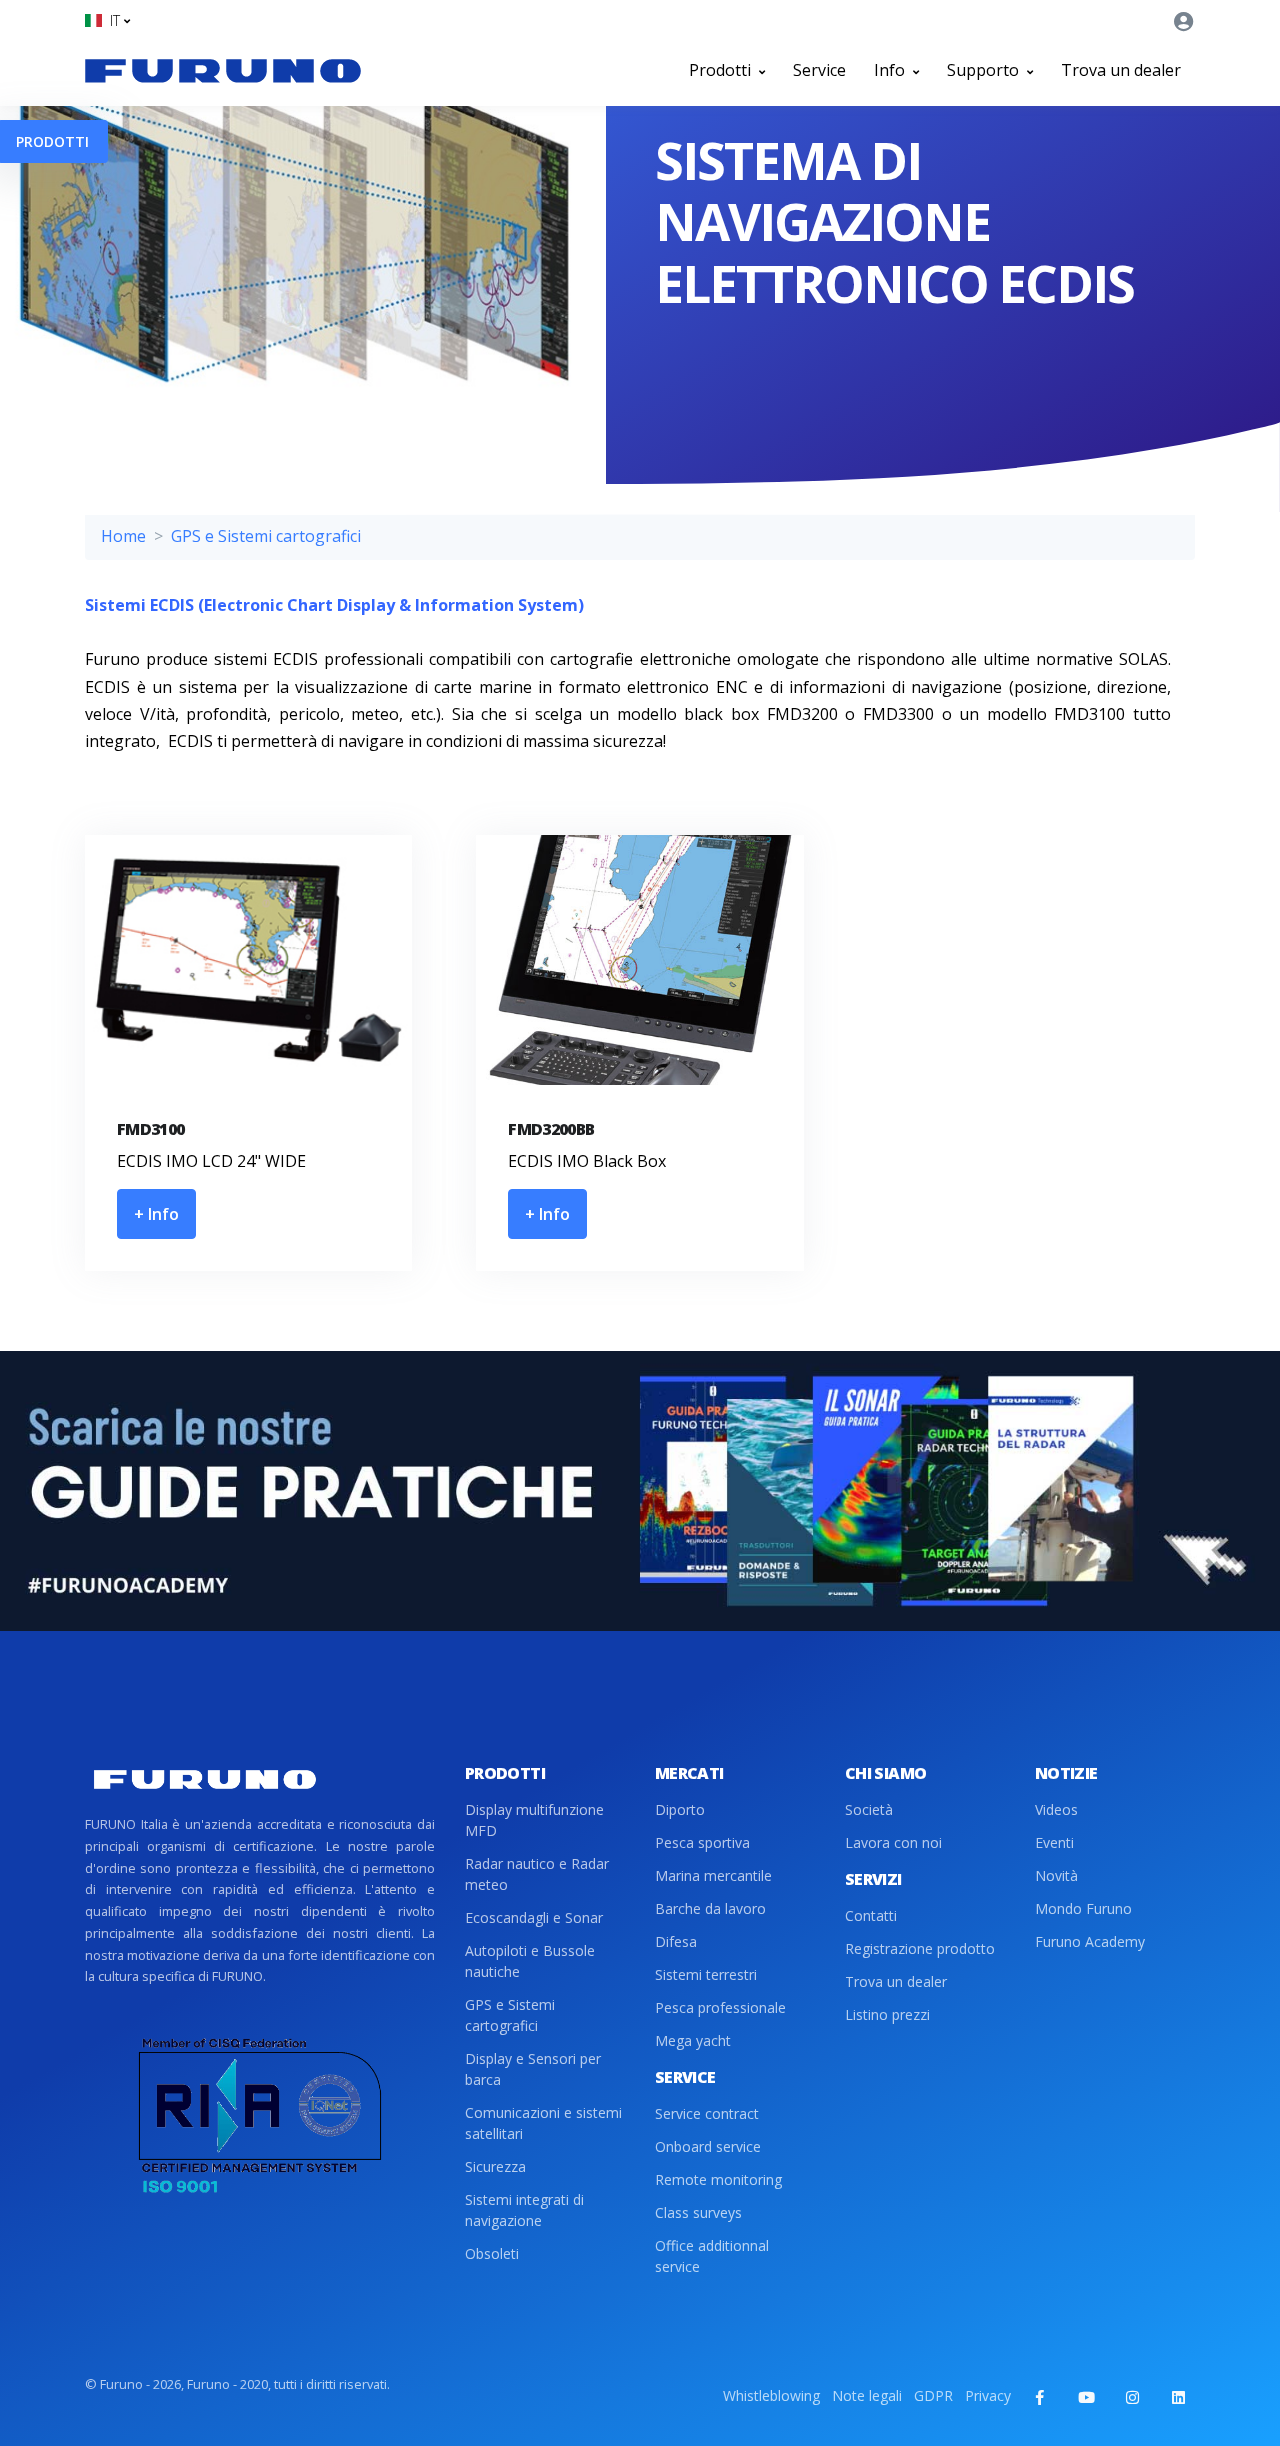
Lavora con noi (893, 1842)
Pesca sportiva (702, 1842)
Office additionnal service (712, 2256)
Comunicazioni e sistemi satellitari (543, 2123)
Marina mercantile (713, 1875)
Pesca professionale (720, 2007)
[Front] (223, 70)
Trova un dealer (1121, 70)
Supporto (985, 70)
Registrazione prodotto (920, 1948)
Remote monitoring (718, 2179)
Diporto (680, 1809)
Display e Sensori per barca (533, 2069)
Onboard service (708, 2146)
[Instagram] (1132, 2397)
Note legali (867, 2395)
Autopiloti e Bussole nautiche (530, 1961)
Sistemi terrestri (706, 1974)
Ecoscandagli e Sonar (534, 1917)
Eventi (1054, 1842)
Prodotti (722, 70)
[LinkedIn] (1178, 2397)
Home (123, 536)
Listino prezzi (887, 2014)
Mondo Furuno (1083, 1908)
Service (819, 70)
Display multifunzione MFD (534, 1820)
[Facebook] (1040, 2397)
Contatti (871, 1915)
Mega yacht (693, 2040)
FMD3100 (151, 1129)
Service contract (707, 2113)
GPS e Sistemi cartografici (266, 536)
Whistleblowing (771, 2395)
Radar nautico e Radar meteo (537, 1874)
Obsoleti (492, 2253)
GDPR (933, 2395)
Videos (1056, 1809)
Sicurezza (495, 2166)
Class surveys (698, 2212)
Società (869, 1809)
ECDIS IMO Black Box (587, 1161)
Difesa (676, 1941)
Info (891, 70)
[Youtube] (1086, 2397)
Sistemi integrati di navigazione (524, 2210)
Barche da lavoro (710, 1908)
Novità (1056, 1875)
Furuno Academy (1090, 1941)
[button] (107, 20)
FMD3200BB (551, 1129)
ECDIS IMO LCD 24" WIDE (211, 1161)
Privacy (988, 2395)
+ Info (156, 1214)
